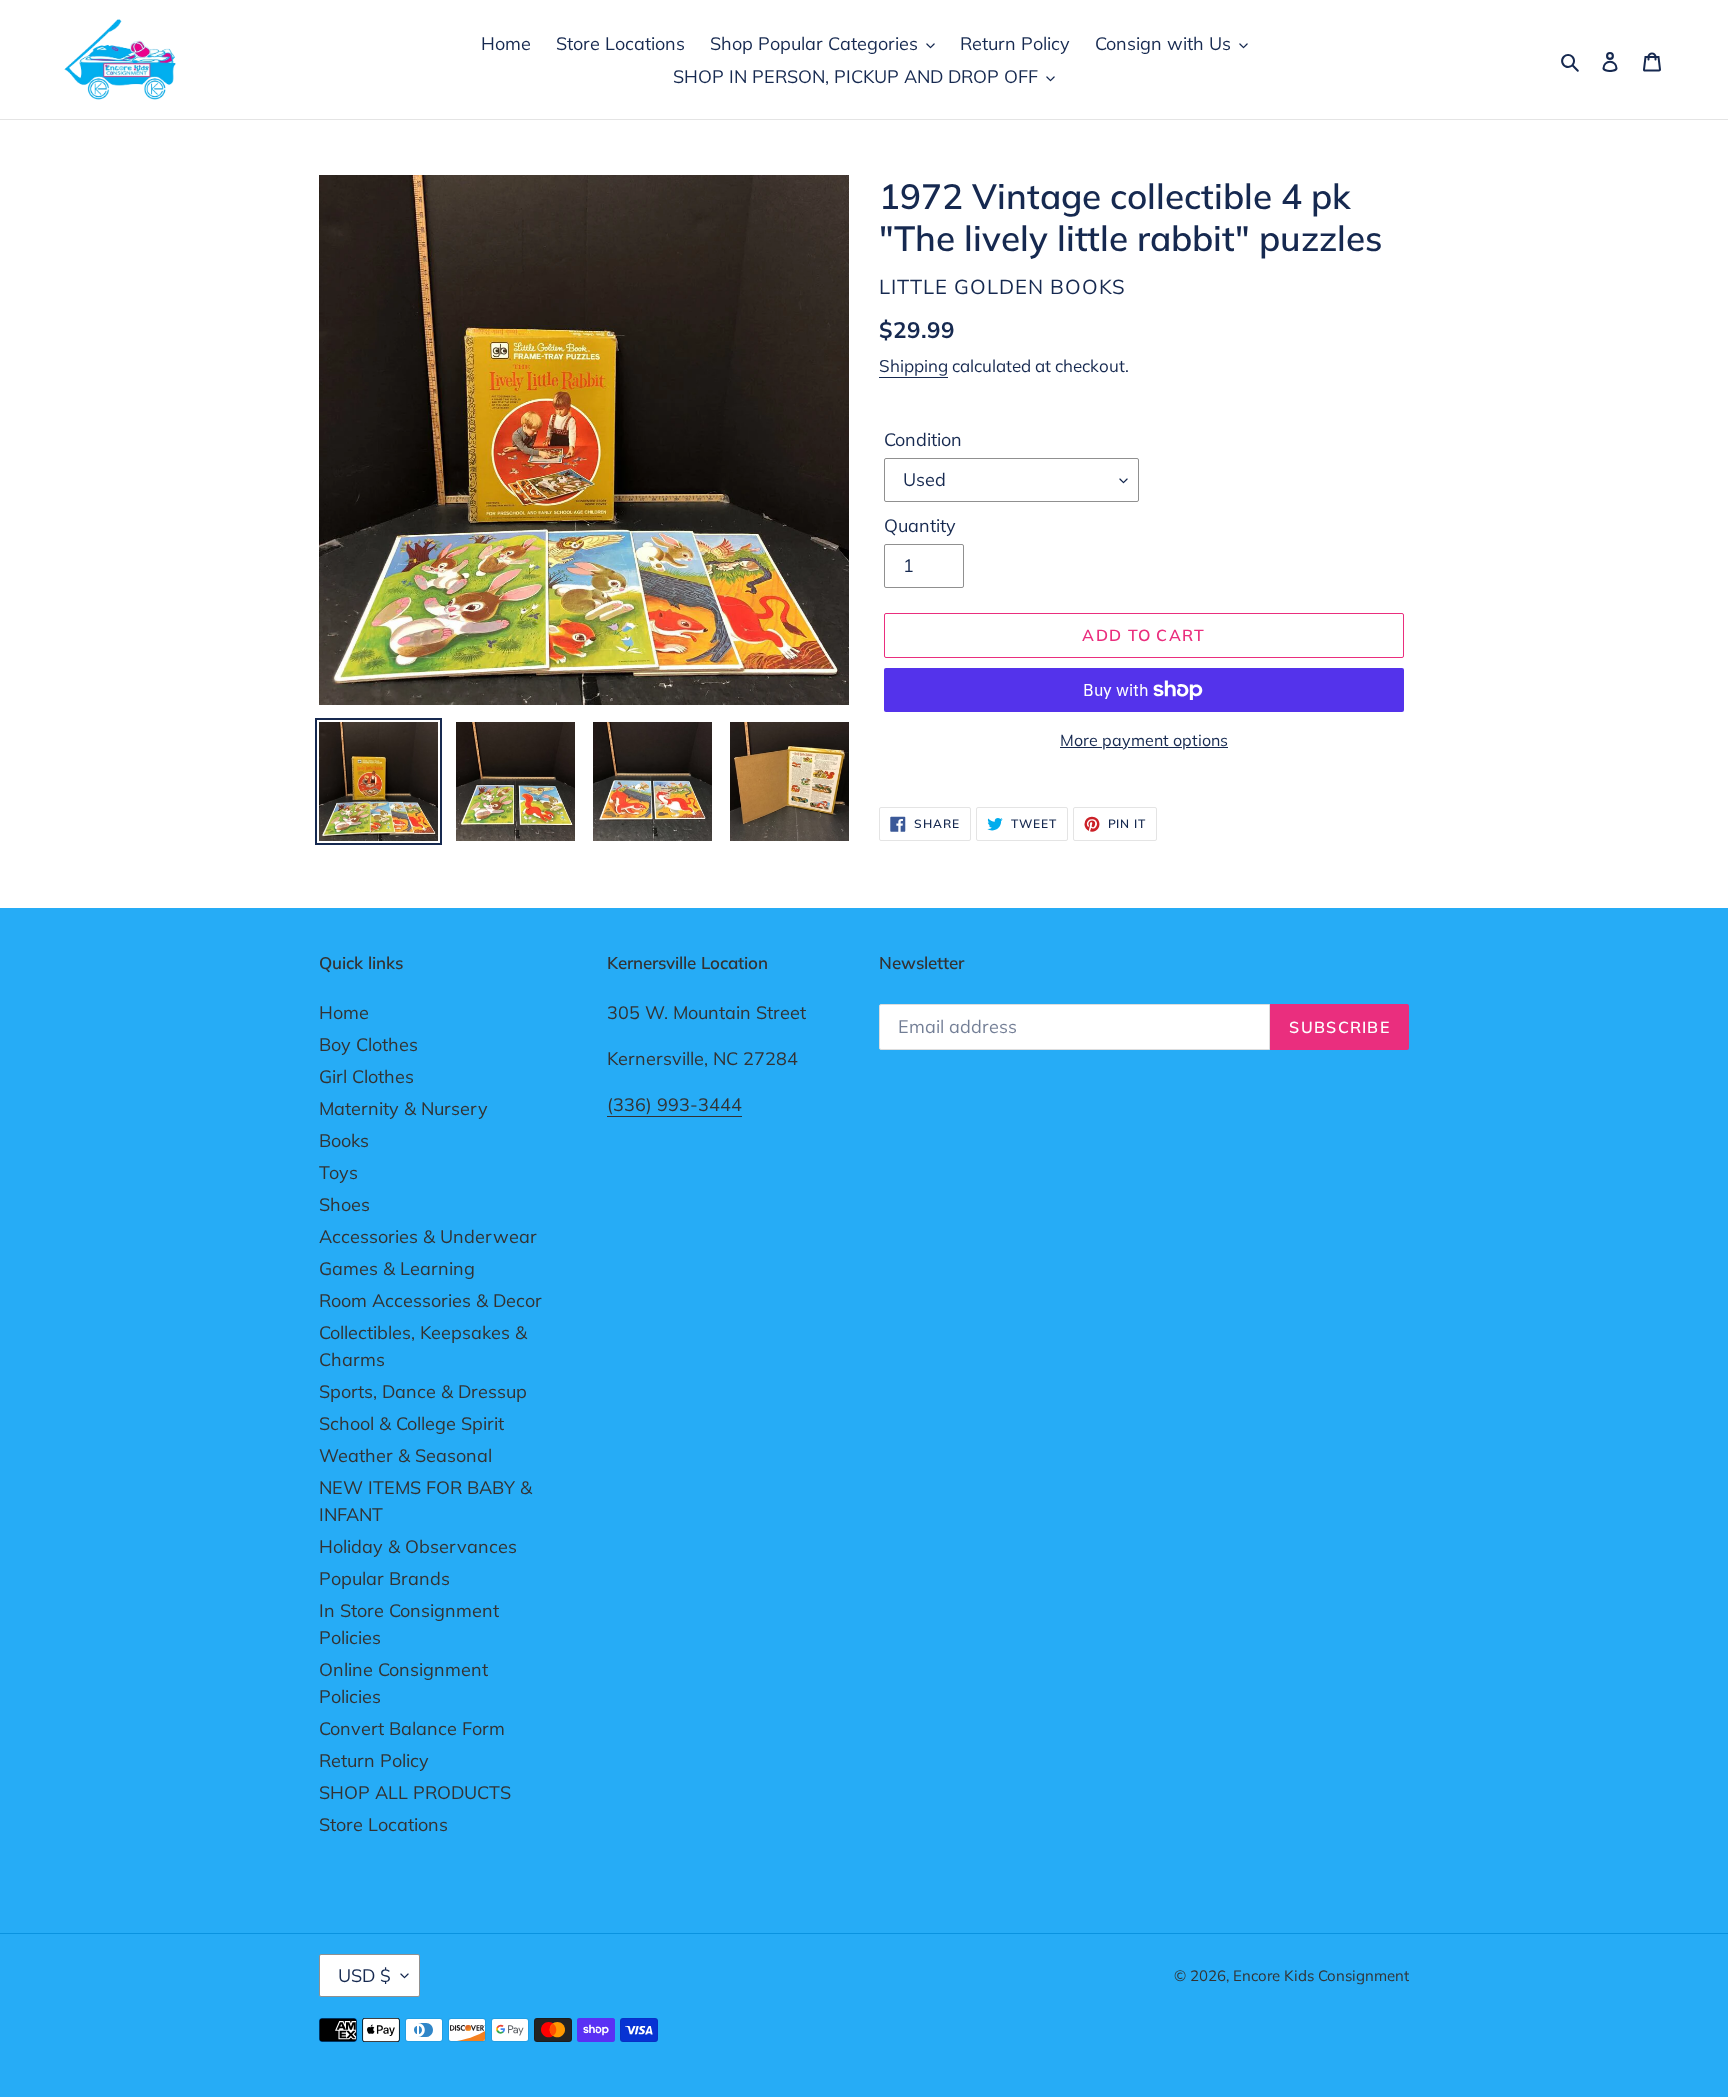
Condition (923, 439)
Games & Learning (397, 1268)
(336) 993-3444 (674, 1104)
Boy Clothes (368, 1044)
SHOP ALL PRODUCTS (415, 1792)
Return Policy (374, 1760)
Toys (338, 1172)
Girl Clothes (366, 1076)
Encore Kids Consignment (1321, 1975)
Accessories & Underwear (428, 1236)
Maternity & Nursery (403, 1108)
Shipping (913, 365)
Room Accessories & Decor (430, 1300)
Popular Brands (384, 1578)
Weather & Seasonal (405, 1455)
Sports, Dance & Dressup (423, 1391)
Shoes (344, 1204)
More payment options (1144, 740)
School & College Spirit (411, 1423)
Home (344, 1012)
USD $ (364, 1975)
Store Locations (383, 1824)
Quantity (920, 525)
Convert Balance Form (412, 1728)
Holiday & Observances (418, 1546)
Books (344, 1140)
